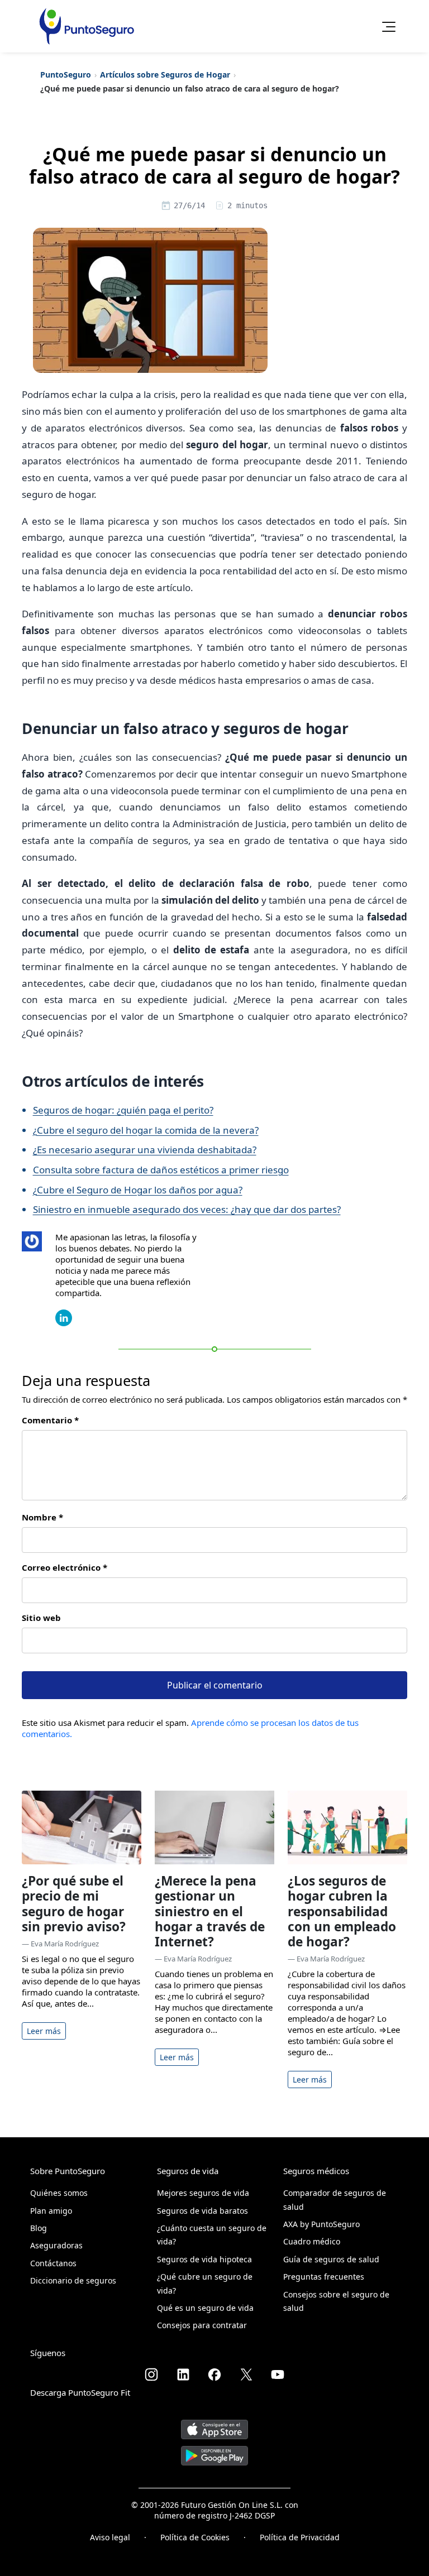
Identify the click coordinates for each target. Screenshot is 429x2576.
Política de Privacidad (300, 2537)
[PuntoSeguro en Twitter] (246, 2374)
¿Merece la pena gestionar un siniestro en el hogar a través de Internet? (210, 1911)
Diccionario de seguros (73, 2280)
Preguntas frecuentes (324, 2277)
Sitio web (41, 1618)
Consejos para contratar (202, 2325)
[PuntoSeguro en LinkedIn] (183, 2374)
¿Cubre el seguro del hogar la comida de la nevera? (146, 1130)
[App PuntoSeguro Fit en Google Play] (214, 2452)
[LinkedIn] (64, 1317)
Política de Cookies (195, 2537)
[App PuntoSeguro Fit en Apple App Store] (214, 2425)
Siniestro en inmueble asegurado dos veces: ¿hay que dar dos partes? (187, 1209)
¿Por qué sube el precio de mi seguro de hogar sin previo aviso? (74, 1904)
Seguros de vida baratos (202, 2211)
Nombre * (42, 1517)
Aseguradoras (56, 2245)
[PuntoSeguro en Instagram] (151, 2374)
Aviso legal (110, 2537)
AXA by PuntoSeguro (321, 2224)
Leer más (44, 2031)
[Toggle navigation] (385, 26)
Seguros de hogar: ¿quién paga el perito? (123, 1110)
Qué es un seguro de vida (205, 2308)
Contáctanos (53, 2263)
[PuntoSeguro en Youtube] (278, 2374)
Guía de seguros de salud (331, 2259)
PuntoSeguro (66, 75)
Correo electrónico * (65, 1567)
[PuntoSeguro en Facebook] (214, 2374)
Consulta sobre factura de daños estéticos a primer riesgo (161, 1170)
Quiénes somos (59, 2193)
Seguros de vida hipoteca (204, 2259)
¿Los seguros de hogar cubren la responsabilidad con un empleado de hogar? (342, 1911)
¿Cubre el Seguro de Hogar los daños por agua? (138, 1190)
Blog (39, 2228)
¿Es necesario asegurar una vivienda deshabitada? (145, 1150)
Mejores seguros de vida (203, 2193)
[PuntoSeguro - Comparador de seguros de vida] (87, 26)
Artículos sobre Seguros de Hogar (165, 75)
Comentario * (50, 1420)
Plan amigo (51, 2211)
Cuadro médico (312, 2241)
